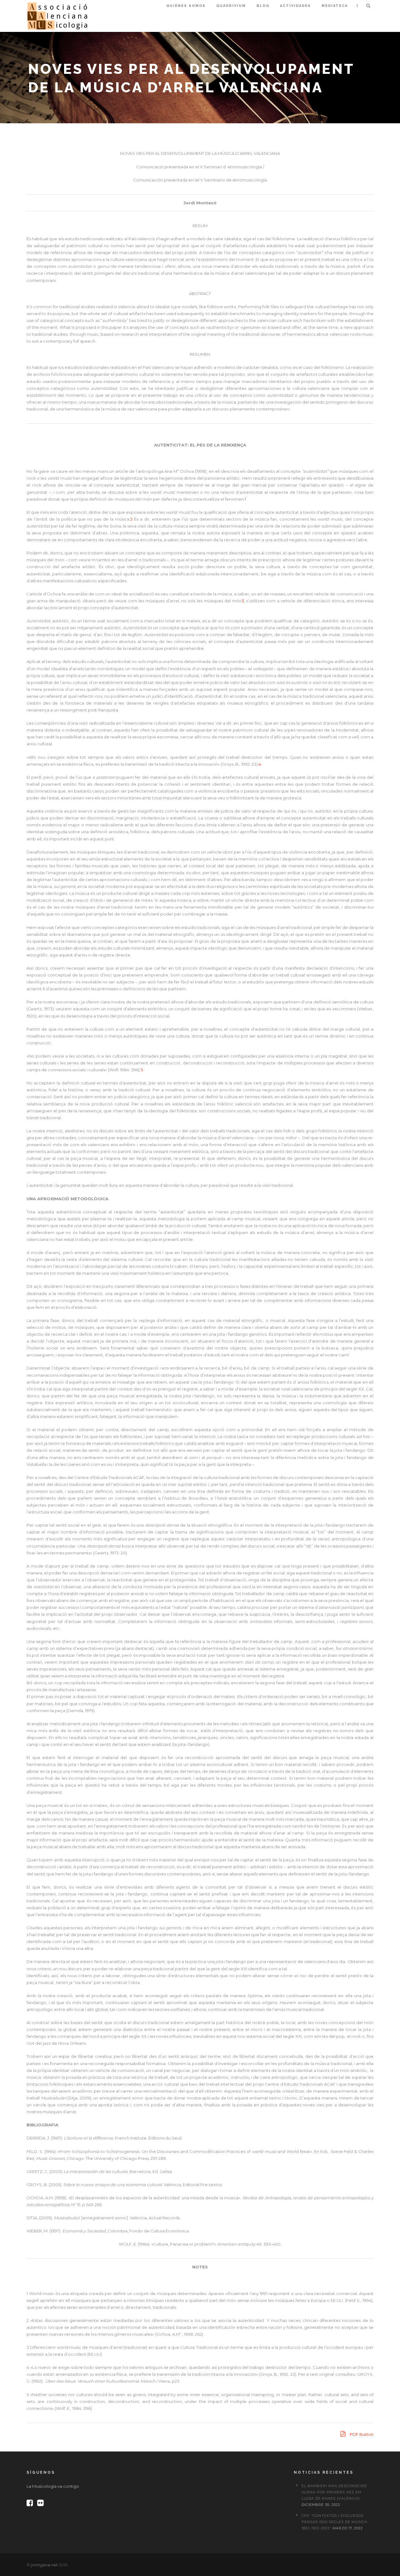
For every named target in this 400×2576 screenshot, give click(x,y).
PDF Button (361, 2434)
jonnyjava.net (44, 2565)
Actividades (295, 6)
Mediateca (335, 6)
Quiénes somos (186, 6)
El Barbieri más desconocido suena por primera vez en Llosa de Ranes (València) (334, 2492)
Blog (263, 6)
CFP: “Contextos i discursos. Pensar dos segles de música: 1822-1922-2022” (335, 2522)
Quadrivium (231, 6)
